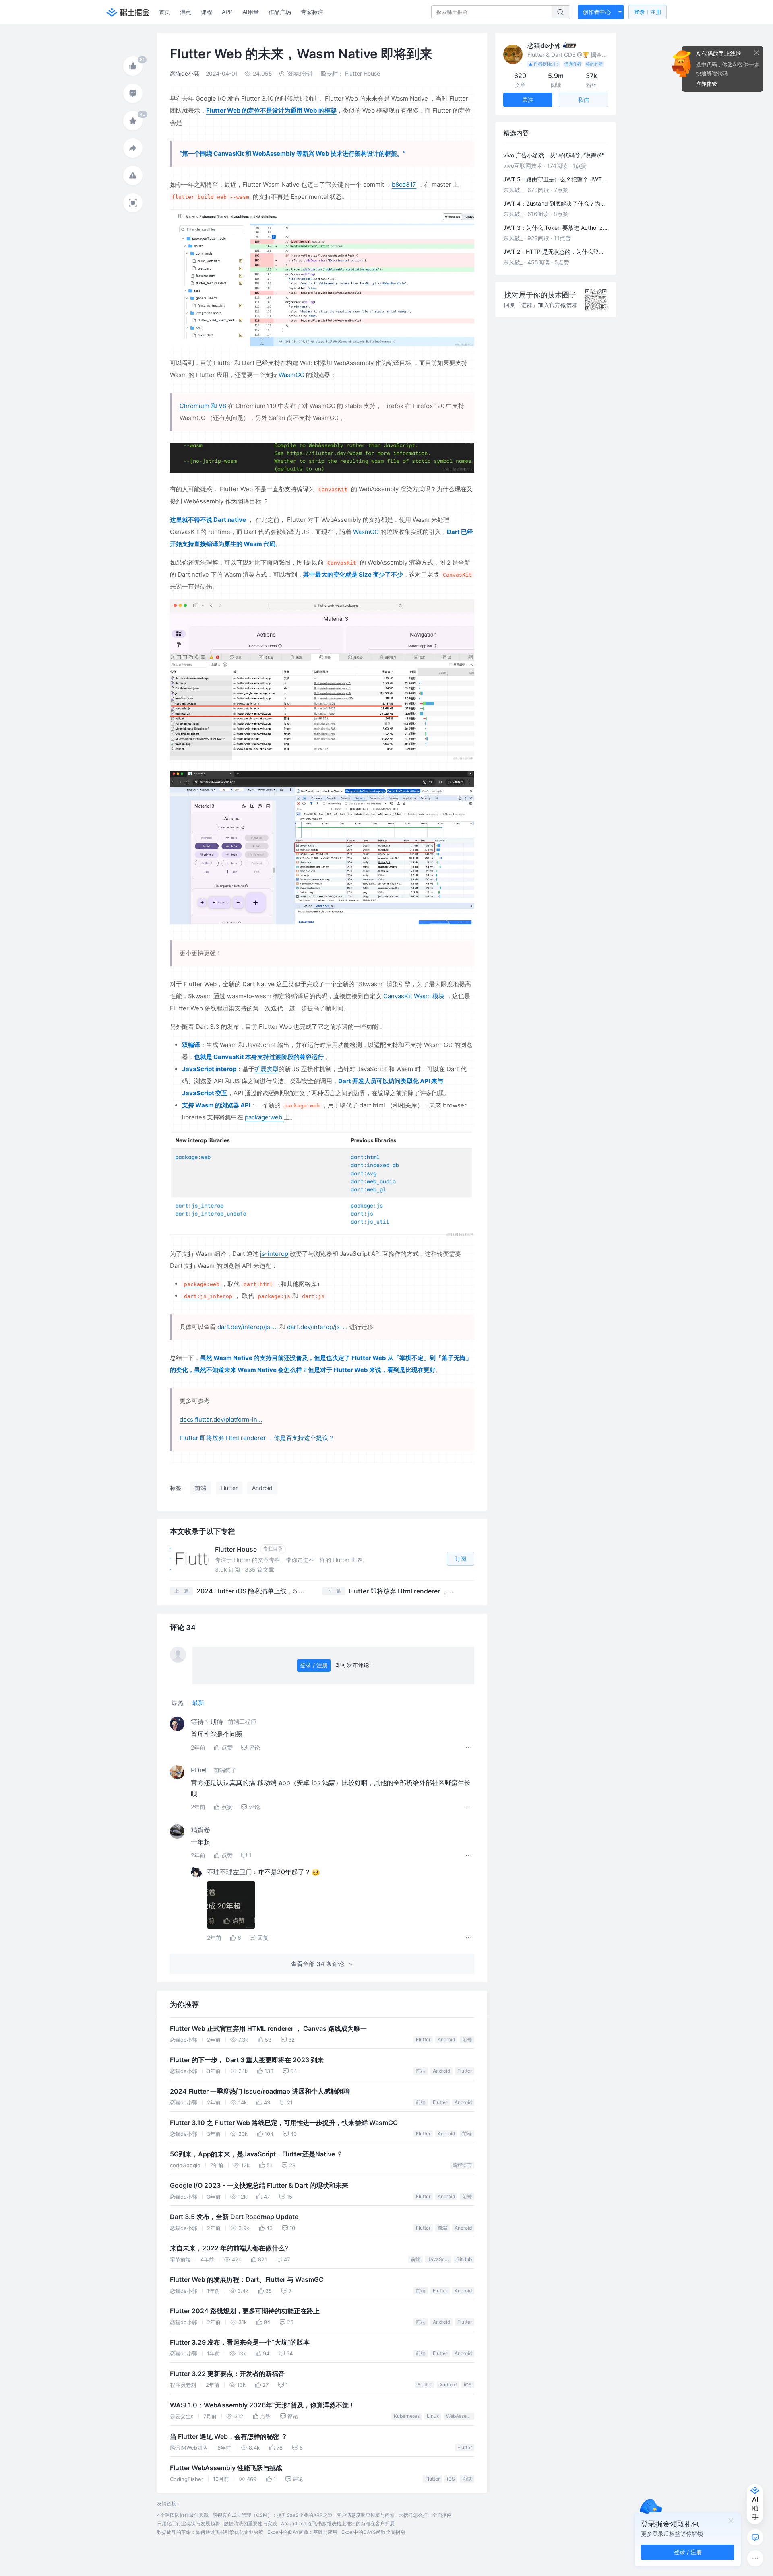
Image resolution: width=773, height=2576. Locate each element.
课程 (207, 12)
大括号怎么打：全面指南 (425, 2515)
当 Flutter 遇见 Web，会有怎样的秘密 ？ (229, 2437)
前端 (467, 2039)
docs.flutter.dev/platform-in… (221, 1419)
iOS (468, 2385)
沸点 (186, 12)
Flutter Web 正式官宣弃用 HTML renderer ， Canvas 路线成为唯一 (268, 2029)
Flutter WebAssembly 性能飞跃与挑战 (226, 2468)
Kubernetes (407, 2416)
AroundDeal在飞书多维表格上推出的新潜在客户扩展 (338, 2523)
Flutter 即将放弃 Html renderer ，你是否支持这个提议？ (257, 1438)
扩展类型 (267, 1069)
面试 (467, 2479)
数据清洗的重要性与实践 (250, 2523)
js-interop (274, 1254)
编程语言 (462, 2165)
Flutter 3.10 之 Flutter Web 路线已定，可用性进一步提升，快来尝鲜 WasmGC (284, 2123)
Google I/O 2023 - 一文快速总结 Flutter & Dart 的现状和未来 (259, 2185)
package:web (264, 1117)
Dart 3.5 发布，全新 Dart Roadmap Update (234, 2217)
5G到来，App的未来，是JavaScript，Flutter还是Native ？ (256, 2154)
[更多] (755, 2558)
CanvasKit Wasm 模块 (414, 996)
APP (227, 12)
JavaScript (439, 2259)
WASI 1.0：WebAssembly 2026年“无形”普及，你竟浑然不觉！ (262, 2405)
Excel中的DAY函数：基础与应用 (302, 2532)
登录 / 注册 (314, 1665)
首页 (165, 12)
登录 (648, 12)
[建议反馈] (755, 2537)
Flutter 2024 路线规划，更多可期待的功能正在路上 (245, 2311)
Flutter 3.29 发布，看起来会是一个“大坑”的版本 (240, 2342)
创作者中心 (597, 12)
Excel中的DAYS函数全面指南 (373, 2532)
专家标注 (312, 12)
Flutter (423, 2039)
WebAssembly (460, 2416)
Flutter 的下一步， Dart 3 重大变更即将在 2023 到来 (247, 2060)
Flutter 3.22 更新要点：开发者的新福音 (227, 2374)
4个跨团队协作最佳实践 (183, 2515)
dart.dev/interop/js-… (248, 1327)
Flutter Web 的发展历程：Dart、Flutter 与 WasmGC (247, 2280)
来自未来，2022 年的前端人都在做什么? (229, 2248)
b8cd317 (404, 184)
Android (446, 2039)
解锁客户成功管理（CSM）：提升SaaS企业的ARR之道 (273, 2515)
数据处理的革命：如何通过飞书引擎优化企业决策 (210, 2532)
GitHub (464, 2259)
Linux (433, 2416)
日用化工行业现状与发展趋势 (188, 2523)
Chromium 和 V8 (203, 406)
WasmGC (292, 375)
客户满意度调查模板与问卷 (366, 2515)
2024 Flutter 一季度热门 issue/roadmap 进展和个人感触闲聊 (260, 2091)
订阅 (461, 1559)
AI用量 (251, 12)
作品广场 (280, 12)
